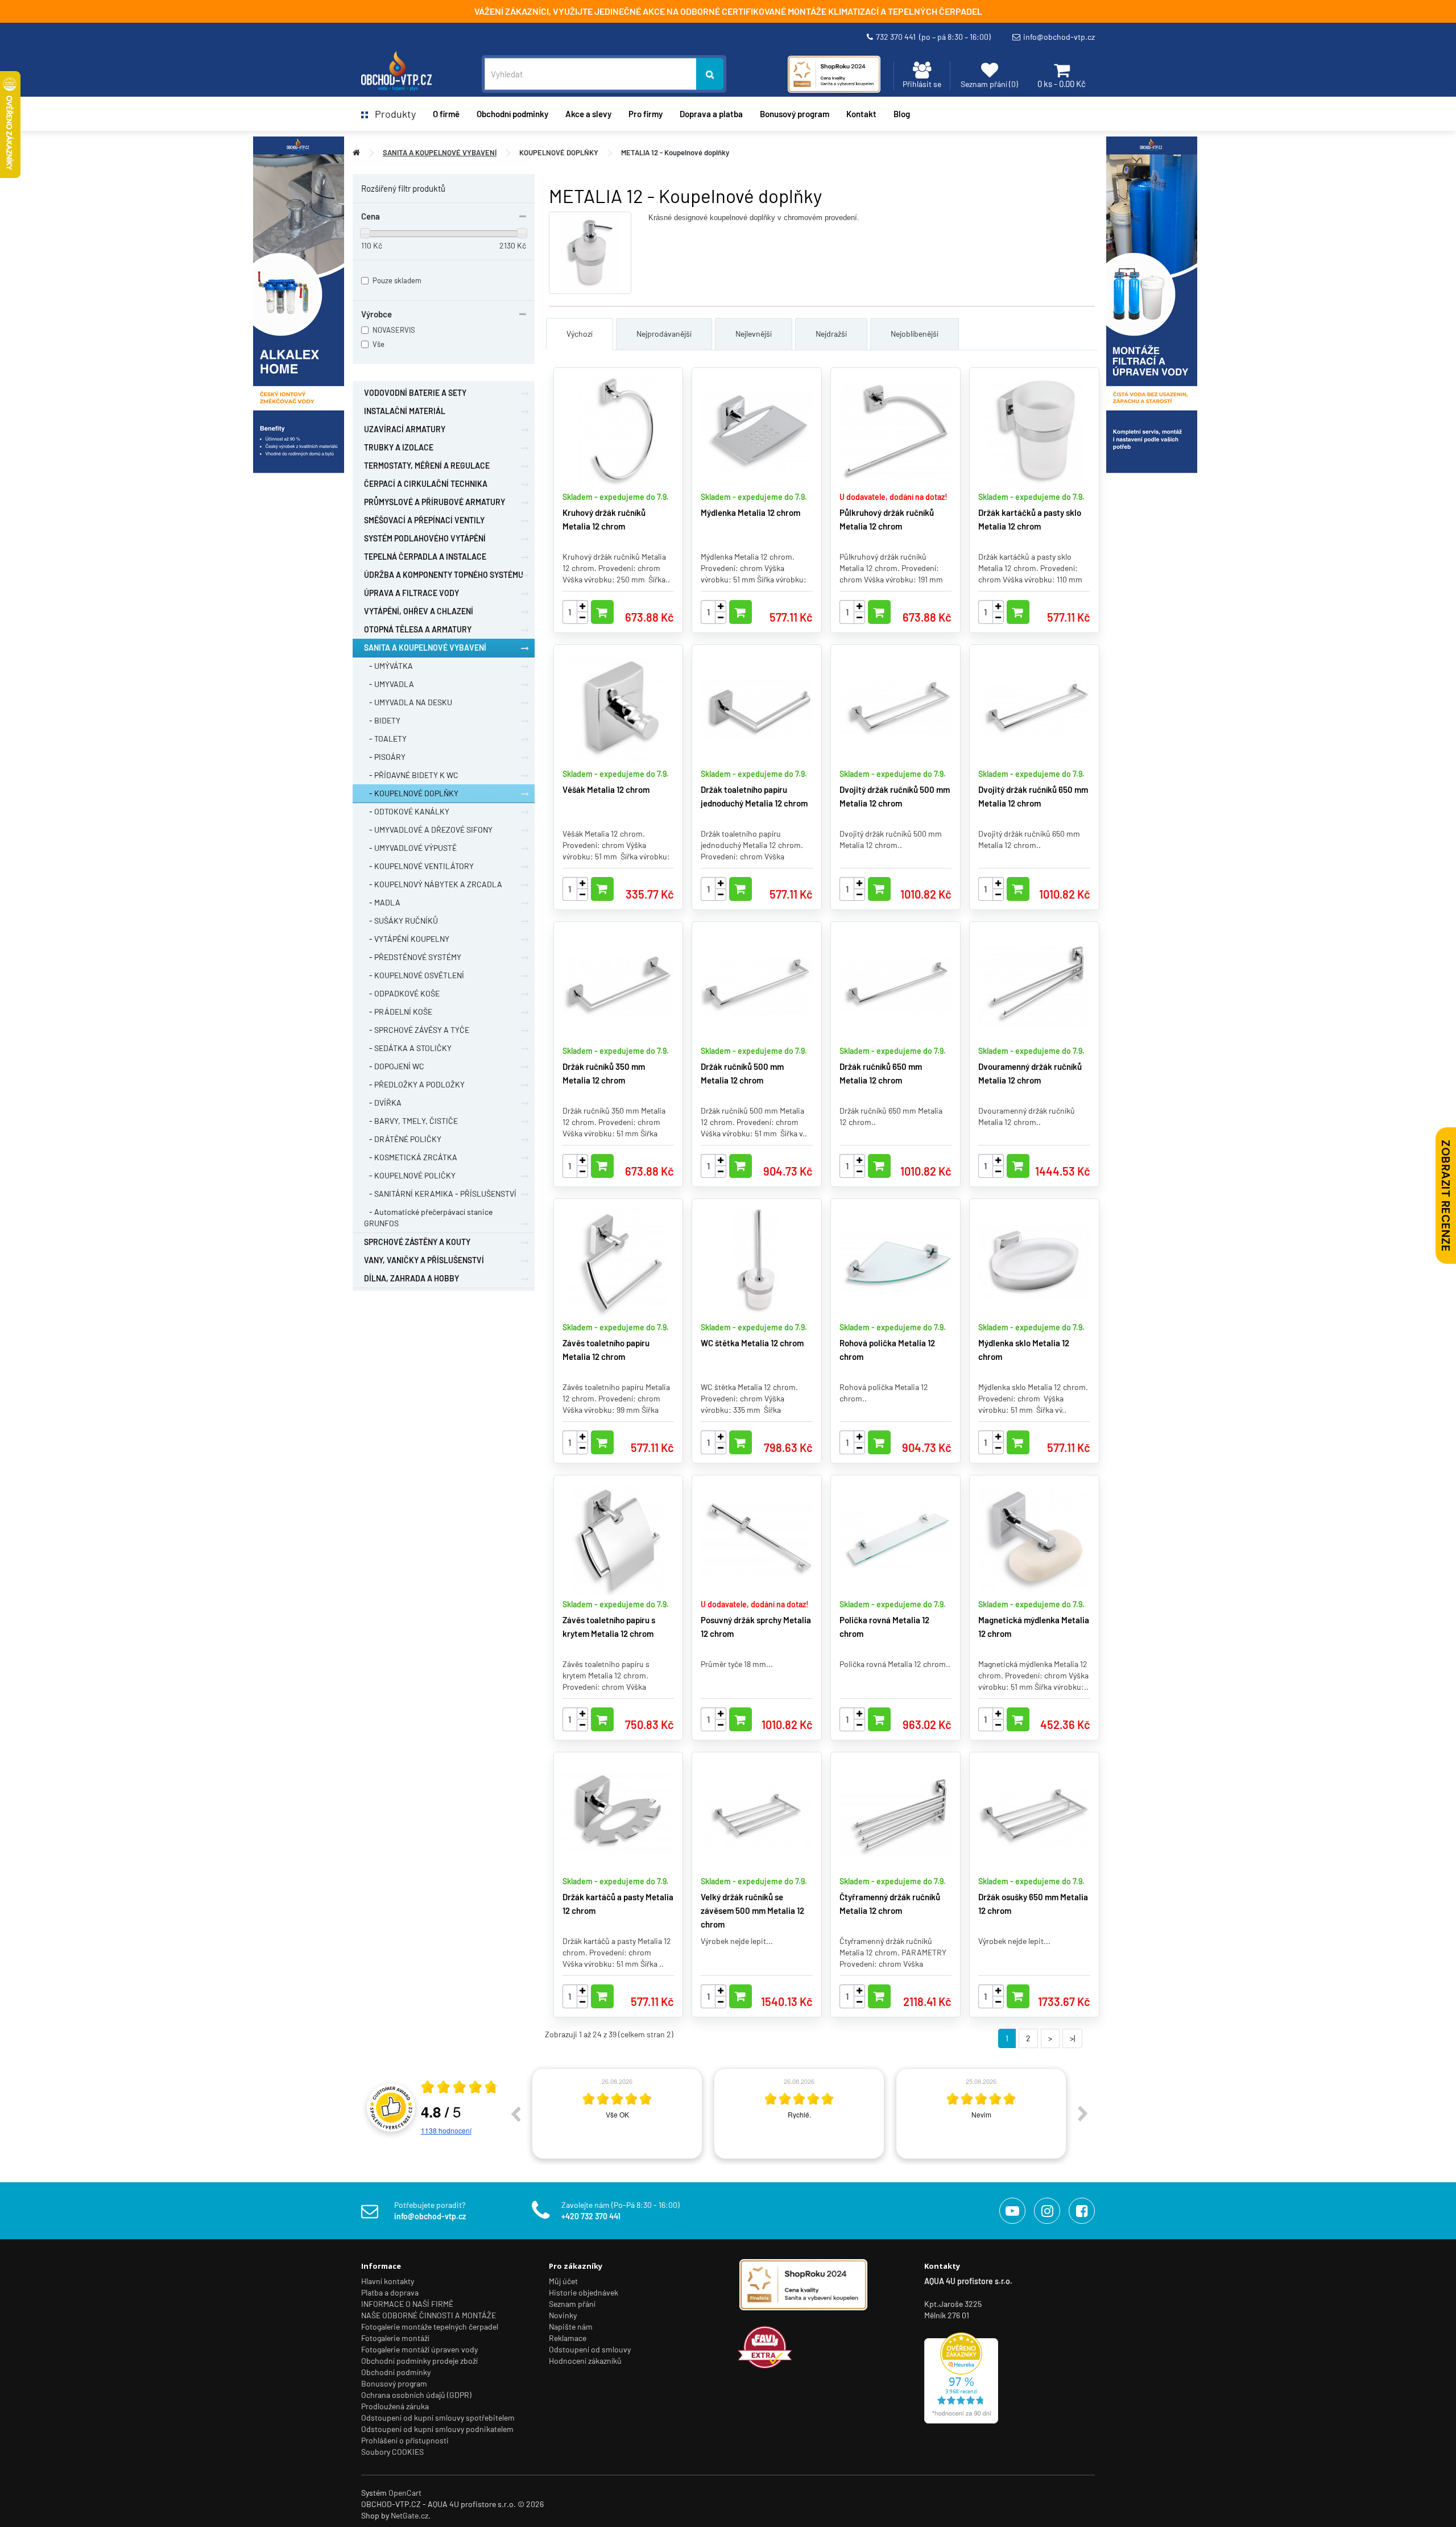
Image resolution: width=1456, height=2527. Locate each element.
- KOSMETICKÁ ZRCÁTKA (411, 1157)
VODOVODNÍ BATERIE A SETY (415, 393)
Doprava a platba (711, 114)
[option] (617, 2114)
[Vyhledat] (710, 74)
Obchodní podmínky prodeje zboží (419, 2361)
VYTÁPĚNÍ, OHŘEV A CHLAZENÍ (419, 611)
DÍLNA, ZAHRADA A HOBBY (411, 1278)
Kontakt (861, 114)
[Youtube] (1012, 2211)
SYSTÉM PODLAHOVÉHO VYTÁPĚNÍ (425, 538)
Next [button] (1083, 2114)
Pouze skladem (397, 280)
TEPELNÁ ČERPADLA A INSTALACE (425, 557)
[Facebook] (1082, 2211)
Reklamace (568, 2338)
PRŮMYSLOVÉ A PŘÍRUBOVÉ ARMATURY (435, 502)
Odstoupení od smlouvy (590, 2349)
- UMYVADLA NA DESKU (408, 702)
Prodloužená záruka (395, 2406)
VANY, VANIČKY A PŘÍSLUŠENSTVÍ (424, 1260)
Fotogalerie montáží (395, 2338)
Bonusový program (795, 114)
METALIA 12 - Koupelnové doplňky (675, 152)
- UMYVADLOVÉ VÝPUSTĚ (410, 848)
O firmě (446, 114)
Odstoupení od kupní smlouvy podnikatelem (437, 2429)
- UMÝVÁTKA (388, 666)
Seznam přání (572, 2304)
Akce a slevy (588, 114)
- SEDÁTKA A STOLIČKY (408, 1048)
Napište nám (571, 2327)
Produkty (392, 114)
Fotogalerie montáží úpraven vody (419, 2349)
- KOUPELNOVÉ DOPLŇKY (411, 793)
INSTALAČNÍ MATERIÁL (405, 411)
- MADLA (382, 902)
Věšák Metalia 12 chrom (606, 789)
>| (1072, 2038)
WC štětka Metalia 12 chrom (752, 1343)
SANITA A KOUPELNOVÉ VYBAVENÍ (440, 152)
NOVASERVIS (394, 330)
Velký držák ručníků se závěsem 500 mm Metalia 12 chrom (752, 1910)
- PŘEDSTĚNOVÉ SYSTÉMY (413, 957)
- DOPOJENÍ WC (394, 1066)
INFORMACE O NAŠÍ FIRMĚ (407, 2304)
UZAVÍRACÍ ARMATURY (405, 429)
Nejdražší (831, 334)
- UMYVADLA (389, 684)
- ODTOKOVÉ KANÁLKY (407, 811)
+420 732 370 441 (591, 2216)
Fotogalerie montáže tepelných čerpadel (430, 2327)
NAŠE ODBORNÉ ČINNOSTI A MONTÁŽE (429, 2315)
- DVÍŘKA (383, 1103)
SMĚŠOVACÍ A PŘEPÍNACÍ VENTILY (424, 520)
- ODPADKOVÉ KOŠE (402, 993)
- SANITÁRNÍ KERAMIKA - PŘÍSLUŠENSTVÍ (440, 1194)
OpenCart (405, 2493)
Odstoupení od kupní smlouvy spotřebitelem (438, 2418)
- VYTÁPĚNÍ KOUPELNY (407, 939)
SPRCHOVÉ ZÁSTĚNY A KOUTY (417, 1242)
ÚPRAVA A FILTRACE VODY (411, 593)
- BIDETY (382, 720)
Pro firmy (646, 114)
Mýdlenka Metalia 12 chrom (750, 512)
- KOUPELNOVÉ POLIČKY (410, 1175)
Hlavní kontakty (388, 2281)
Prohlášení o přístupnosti (405, 2440)
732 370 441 (933, 37)
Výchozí (580, 334)
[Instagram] (1047, 2211)
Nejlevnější (754, 334)
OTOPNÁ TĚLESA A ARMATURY (418, 629)
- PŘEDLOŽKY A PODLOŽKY (414, 1084)
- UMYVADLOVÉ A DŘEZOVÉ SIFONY (428, 830)
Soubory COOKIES (392, 2452)
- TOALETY (385, 739)
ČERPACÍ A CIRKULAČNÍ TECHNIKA (426, 484)
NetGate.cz (409, 2515)
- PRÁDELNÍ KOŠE (398, 1012)
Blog (902, 114)
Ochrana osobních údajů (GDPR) (416, 2395)
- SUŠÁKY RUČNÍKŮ (401, 921)
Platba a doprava (390, 2292)
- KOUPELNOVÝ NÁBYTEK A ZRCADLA (433, 884)
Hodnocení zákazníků (585, 2361)
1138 (446, 2130)
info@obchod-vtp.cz (1059, 37)
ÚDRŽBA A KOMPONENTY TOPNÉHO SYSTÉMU (444, 575)
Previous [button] (515, 2114)
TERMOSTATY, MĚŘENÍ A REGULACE (427, 466)
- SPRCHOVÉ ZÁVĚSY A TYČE (417, 1030)
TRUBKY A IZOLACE (399, 447)
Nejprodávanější (664, 334)
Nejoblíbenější (915, 334)
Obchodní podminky (512, 114)
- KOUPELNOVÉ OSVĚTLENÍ (414, 975)
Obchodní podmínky (396, 2372)
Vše (379, 344)
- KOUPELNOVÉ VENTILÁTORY (419, 866)
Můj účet (563, 2281)
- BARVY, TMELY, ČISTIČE (411, 1121)
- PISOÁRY (385, 757)
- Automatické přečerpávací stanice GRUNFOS (428, 1217)
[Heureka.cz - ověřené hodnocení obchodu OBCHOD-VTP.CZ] (961, 2377)
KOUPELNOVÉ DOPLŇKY (559, 152)
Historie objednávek (584, 2292)
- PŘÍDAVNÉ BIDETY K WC (411, 775)
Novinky (563, 2315)
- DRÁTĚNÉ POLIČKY (403, 1139)
